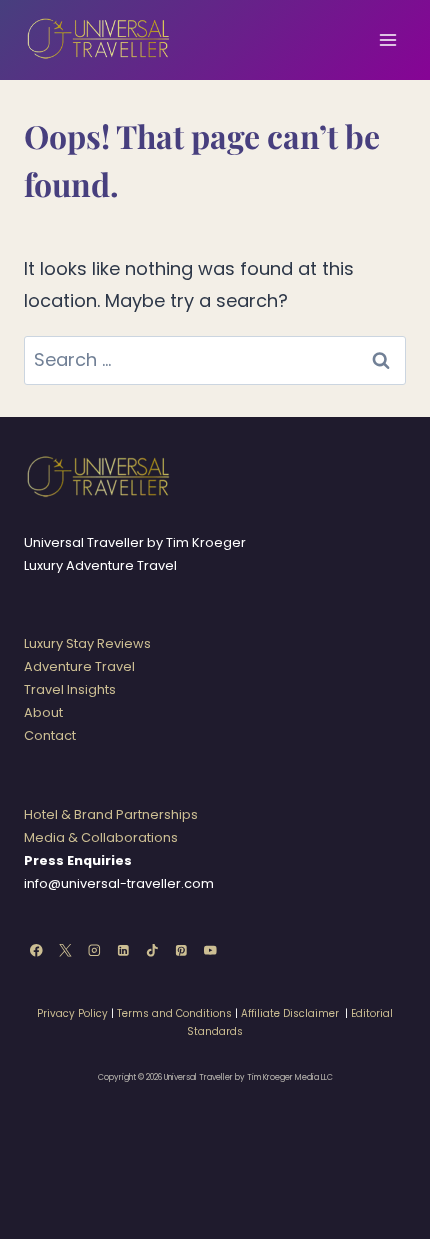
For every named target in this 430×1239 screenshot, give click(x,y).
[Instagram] (94, 950)
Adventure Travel (79, 666)
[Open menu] (387, 39)
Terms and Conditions (174, 1013)
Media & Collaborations (101, 837)
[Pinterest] (181, 950)
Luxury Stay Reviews (87, 643)
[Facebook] (36, 950)
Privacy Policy (72, 1013)
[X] (65, 950)
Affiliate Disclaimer (290, 1013)
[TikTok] (152, 950)
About (43, 712)
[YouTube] (210, 950)
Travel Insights (70, 689)
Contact (50, 735)
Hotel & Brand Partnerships (111, 814)
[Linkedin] (123, 950)
